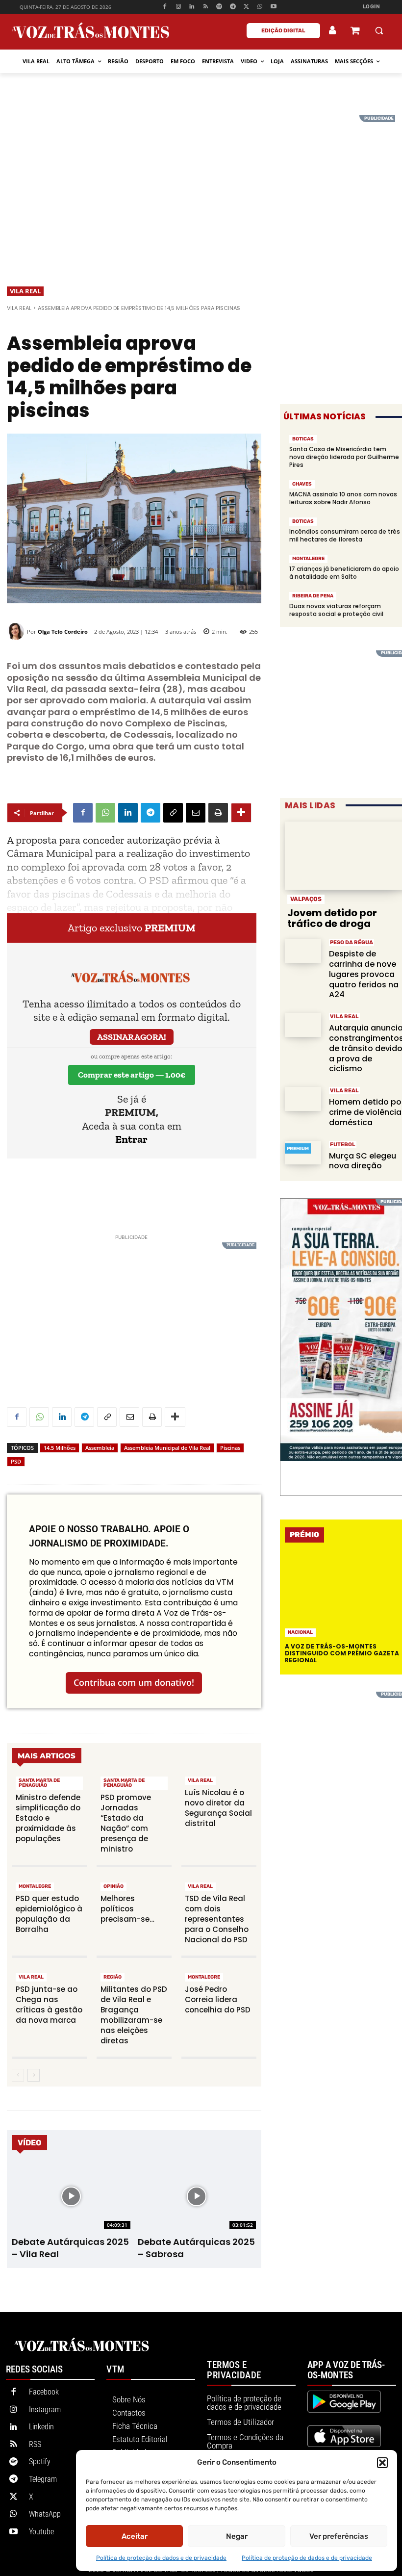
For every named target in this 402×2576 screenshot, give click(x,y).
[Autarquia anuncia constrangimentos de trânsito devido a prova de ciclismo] (303, 1025)
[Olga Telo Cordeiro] (17, 631)
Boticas (303, 439)
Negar (237, 2536)
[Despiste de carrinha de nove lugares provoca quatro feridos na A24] (303, 951)
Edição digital (283, 31)
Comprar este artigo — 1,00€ (132, 1075)
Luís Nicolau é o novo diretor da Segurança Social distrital (218, 1808)
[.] (333, 30)
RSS (35, 2444)
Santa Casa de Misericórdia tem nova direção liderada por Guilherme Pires (344, 457)
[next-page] (34, 2075)
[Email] (196, 813)
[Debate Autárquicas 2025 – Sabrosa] (197, 2196)
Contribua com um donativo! (134, 1682)
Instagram (45, 2409)
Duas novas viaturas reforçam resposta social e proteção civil (336, 610)
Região (113, 1977)
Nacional (300, 1632)
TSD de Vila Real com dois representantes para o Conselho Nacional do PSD (217, 1919)
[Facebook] (164, 7)
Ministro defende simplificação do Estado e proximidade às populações (48, 1818)
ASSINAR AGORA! (132, 1037)
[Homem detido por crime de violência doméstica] (303, 1099)
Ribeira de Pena (313, 596)
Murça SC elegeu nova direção (363, 1161)
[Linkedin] (192, 7)
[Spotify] (219, 7)
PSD (16, 1461)
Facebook (44, 2392)
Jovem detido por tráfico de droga (332, 918)
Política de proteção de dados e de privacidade (161, 2558)
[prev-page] (18, 2075)
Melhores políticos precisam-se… (127, 1909)
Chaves (302, 484)
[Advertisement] (201, 184)
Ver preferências (339, 2536)
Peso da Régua (352, 942)
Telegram (43, 2479)
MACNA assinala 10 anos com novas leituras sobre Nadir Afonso (343, 498)
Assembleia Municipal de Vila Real (167, 1448)
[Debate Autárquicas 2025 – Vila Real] (71, 2196)
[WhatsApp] (260, 7)
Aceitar (135, 2536)
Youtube (41, 2532)
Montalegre (35, 1886)
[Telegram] (233, 7)
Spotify (40, 2461)
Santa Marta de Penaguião (39, 1783)
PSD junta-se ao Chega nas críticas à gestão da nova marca (49, 2005)
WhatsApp (45, 2514)
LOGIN (372, 7)
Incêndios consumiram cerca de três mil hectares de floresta (345, 535)
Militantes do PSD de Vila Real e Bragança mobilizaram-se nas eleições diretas (134, 2015)
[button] (382, 2463)
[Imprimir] (218, 813)
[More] (241, 813)
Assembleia (100, 1448)
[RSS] (206, 7)
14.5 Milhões (60, 1448)
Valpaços (306, 899)
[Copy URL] (173, 813)
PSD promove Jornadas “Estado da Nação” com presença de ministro (126, 1823)
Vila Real (25, 291)
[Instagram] (178, 7)
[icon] (355, 32)
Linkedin (41, 2427)
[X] (246, 7)
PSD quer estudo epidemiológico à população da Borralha (49, 1914)
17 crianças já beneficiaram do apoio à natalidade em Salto (344, 573)
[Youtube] (274, 7)
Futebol (343, 1145)
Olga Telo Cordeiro (63, 631)
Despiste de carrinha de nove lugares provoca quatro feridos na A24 (364, 974)
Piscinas (230, 1448)
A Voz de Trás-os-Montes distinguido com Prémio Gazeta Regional (342, 1653)
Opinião (113, 1886)
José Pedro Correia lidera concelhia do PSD (218, 1999)
